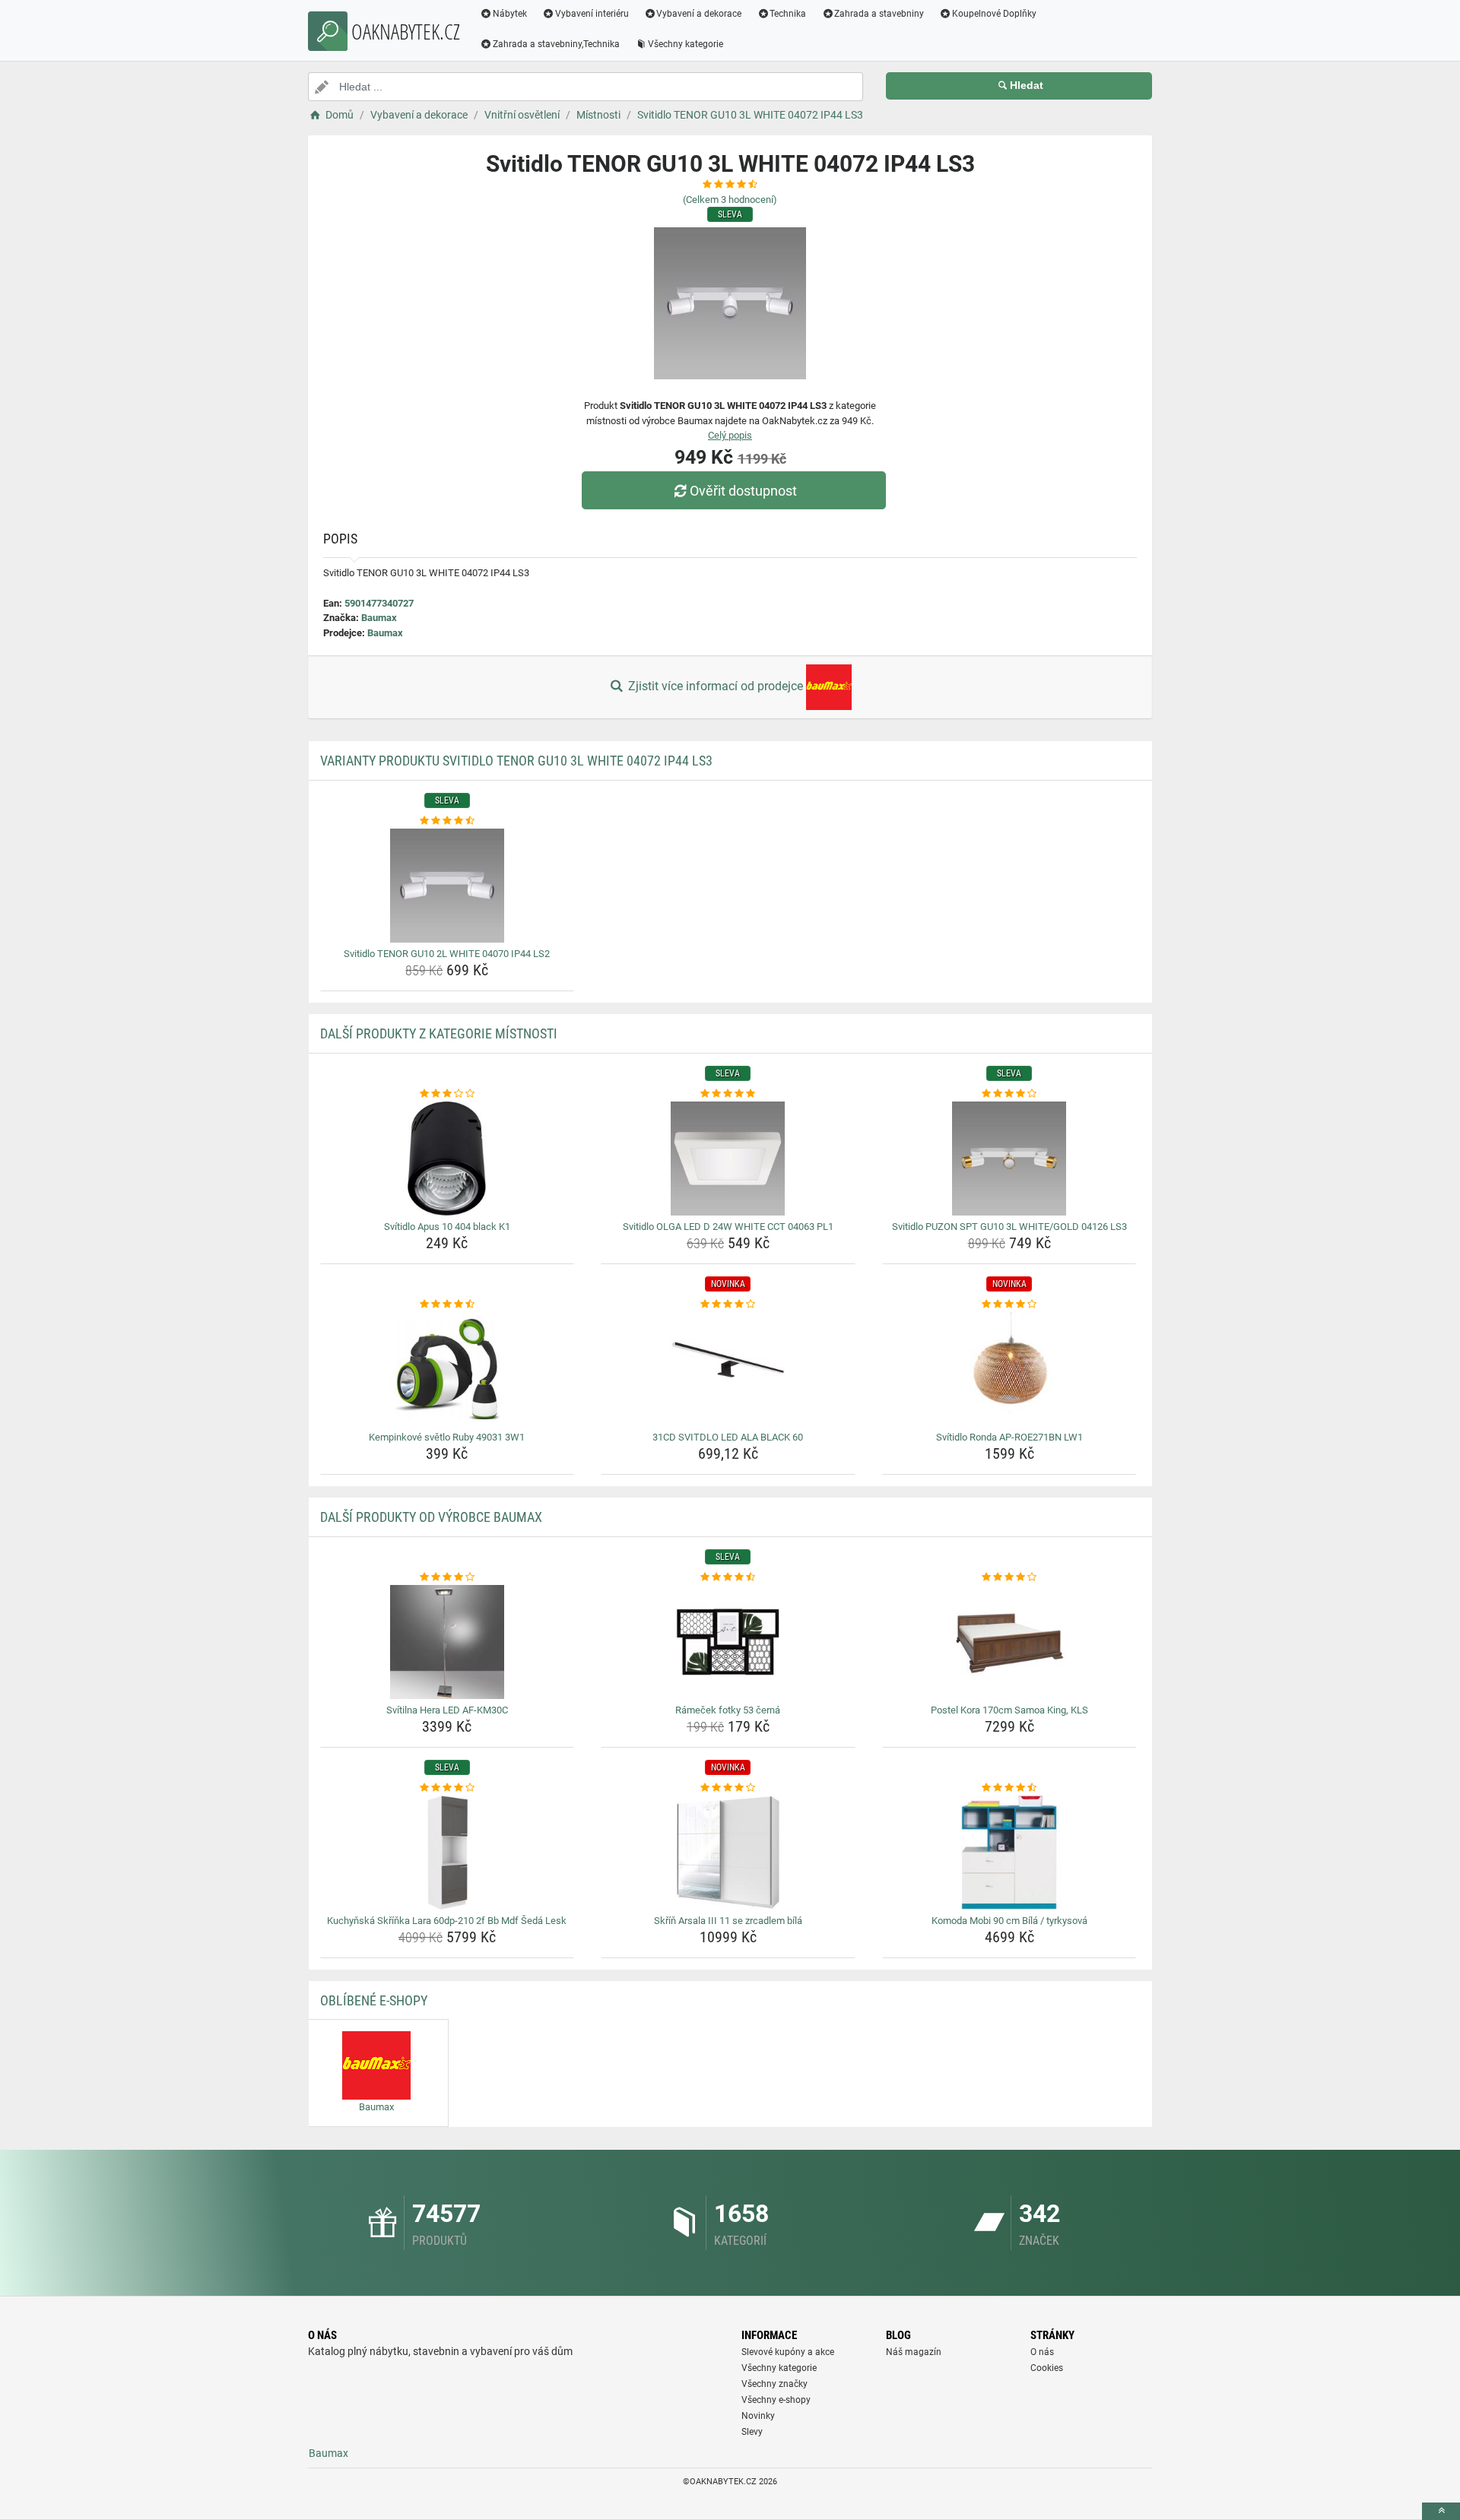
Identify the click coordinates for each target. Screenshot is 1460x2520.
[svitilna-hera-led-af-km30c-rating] (448, 1577)
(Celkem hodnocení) (730, 200)
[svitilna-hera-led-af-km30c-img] (448, 1642)
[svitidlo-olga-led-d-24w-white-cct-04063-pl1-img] (728, 1159)
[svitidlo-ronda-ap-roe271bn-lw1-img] (1009, 1369)
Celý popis (730, 435)
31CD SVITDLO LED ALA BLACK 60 (728, 1437)
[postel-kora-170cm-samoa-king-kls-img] (1009, 1642)
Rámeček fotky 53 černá (728, 1710)
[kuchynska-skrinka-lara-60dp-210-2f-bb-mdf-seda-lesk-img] (448, 1853)
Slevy (752, 2432)
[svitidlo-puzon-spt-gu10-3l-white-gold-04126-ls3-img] (1009, 1159)
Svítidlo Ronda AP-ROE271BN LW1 (1009, 1437)
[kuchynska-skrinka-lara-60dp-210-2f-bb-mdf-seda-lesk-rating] (448, 1788)
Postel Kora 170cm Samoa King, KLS (1009, 1710)
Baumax (379, 618)
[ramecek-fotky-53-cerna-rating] (728, 1577)
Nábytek (510, 14)
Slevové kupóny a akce (788, 2352)
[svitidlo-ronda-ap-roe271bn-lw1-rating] (1009, 1304)
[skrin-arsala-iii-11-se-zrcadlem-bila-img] (728, 1853)
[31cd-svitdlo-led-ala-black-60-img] (728, 1369)
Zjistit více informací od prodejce (716, 686)
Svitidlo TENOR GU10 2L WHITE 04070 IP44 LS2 (447, 954)
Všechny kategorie (686, 44)
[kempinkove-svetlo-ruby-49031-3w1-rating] (448, 1304)
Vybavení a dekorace (699, 14)
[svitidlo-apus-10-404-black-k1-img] (448, 1159)
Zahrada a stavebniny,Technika (556, 44)
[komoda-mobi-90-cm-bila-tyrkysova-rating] (1009, 1788)
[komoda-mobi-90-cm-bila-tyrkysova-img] (1009, 1853)
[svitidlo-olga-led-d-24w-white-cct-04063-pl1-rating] (728, 1094)
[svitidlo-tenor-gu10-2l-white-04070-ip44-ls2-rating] (448, 821)
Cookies (1047, 2368)
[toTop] (1441, 2511)
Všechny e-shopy (776, 2400)
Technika (788, 14)
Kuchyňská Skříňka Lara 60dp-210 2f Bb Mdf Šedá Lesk (447, 1921)
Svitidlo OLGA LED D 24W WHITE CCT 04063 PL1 (728, 1227)
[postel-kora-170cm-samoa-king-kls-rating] (1009, 1577)
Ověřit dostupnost (743, 491)
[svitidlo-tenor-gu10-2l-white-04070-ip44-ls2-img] (448, 886)
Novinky (758, 2416)
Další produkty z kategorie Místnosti (439, 1033)
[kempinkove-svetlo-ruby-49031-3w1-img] (448, 1369)
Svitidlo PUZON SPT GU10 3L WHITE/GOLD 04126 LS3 (1009, 1227)
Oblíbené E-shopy (374, 2000)
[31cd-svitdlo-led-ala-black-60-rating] (728, 1304)
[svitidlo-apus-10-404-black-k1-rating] (448, 1094)
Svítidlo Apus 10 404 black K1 (447, 1227)
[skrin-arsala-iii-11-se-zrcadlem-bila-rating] (728, 1788)
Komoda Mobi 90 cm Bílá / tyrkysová (1009, 1921)
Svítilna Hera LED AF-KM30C (447, 1710)
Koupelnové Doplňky (994, 14)
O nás (1042, 2352)
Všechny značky (774, 2384)
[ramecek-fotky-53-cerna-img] (728, 1642)
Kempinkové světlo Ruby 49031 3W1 (447, 1437)
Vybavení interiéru (592, 14)
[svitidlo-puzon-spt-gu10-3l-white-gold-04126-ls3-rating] (1009, 1094)
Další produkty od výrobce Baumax (431, 1517)
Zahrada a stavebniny (879, 14)
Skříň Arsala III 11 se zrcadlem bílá (728, 1921)
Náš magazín (914, 2352)
